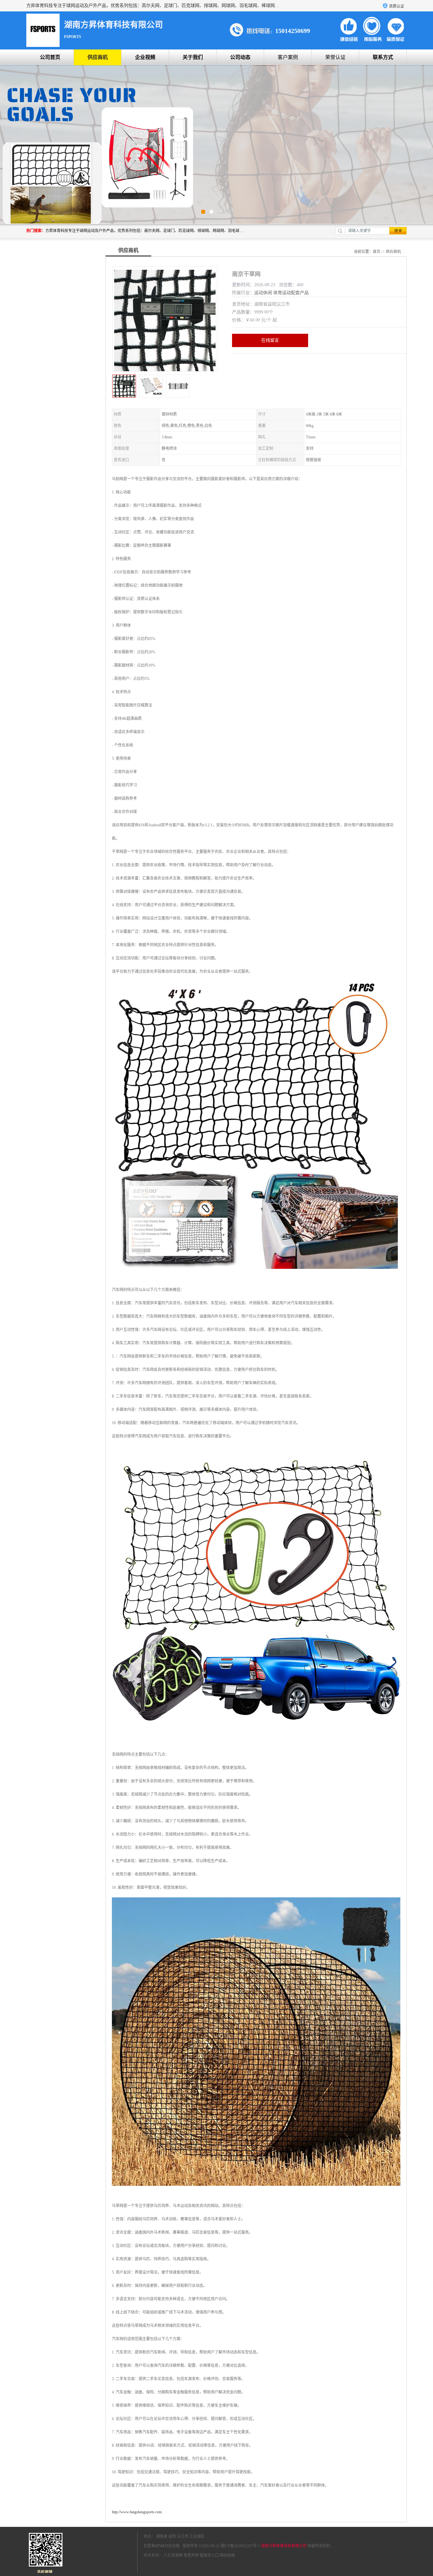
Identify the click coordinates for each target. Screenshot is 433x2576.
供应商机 (98, 57)
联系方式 (383, 57)
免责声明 (191, 2555)
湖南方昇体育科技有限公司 (284, 2546)
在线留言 (270, 340)
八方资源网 (173, 2555)
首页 (377, 252)
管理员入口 (209, 2555)
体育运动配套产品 (291, 293)
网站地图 (227, 2555)
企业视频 (145, 57)
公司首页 (50, 57)
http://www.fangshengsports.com (137, 2512)
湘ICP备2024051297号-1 (240, 2546)
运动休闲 (263, 293)
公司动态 (240, 57)
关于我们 (193, 57)
